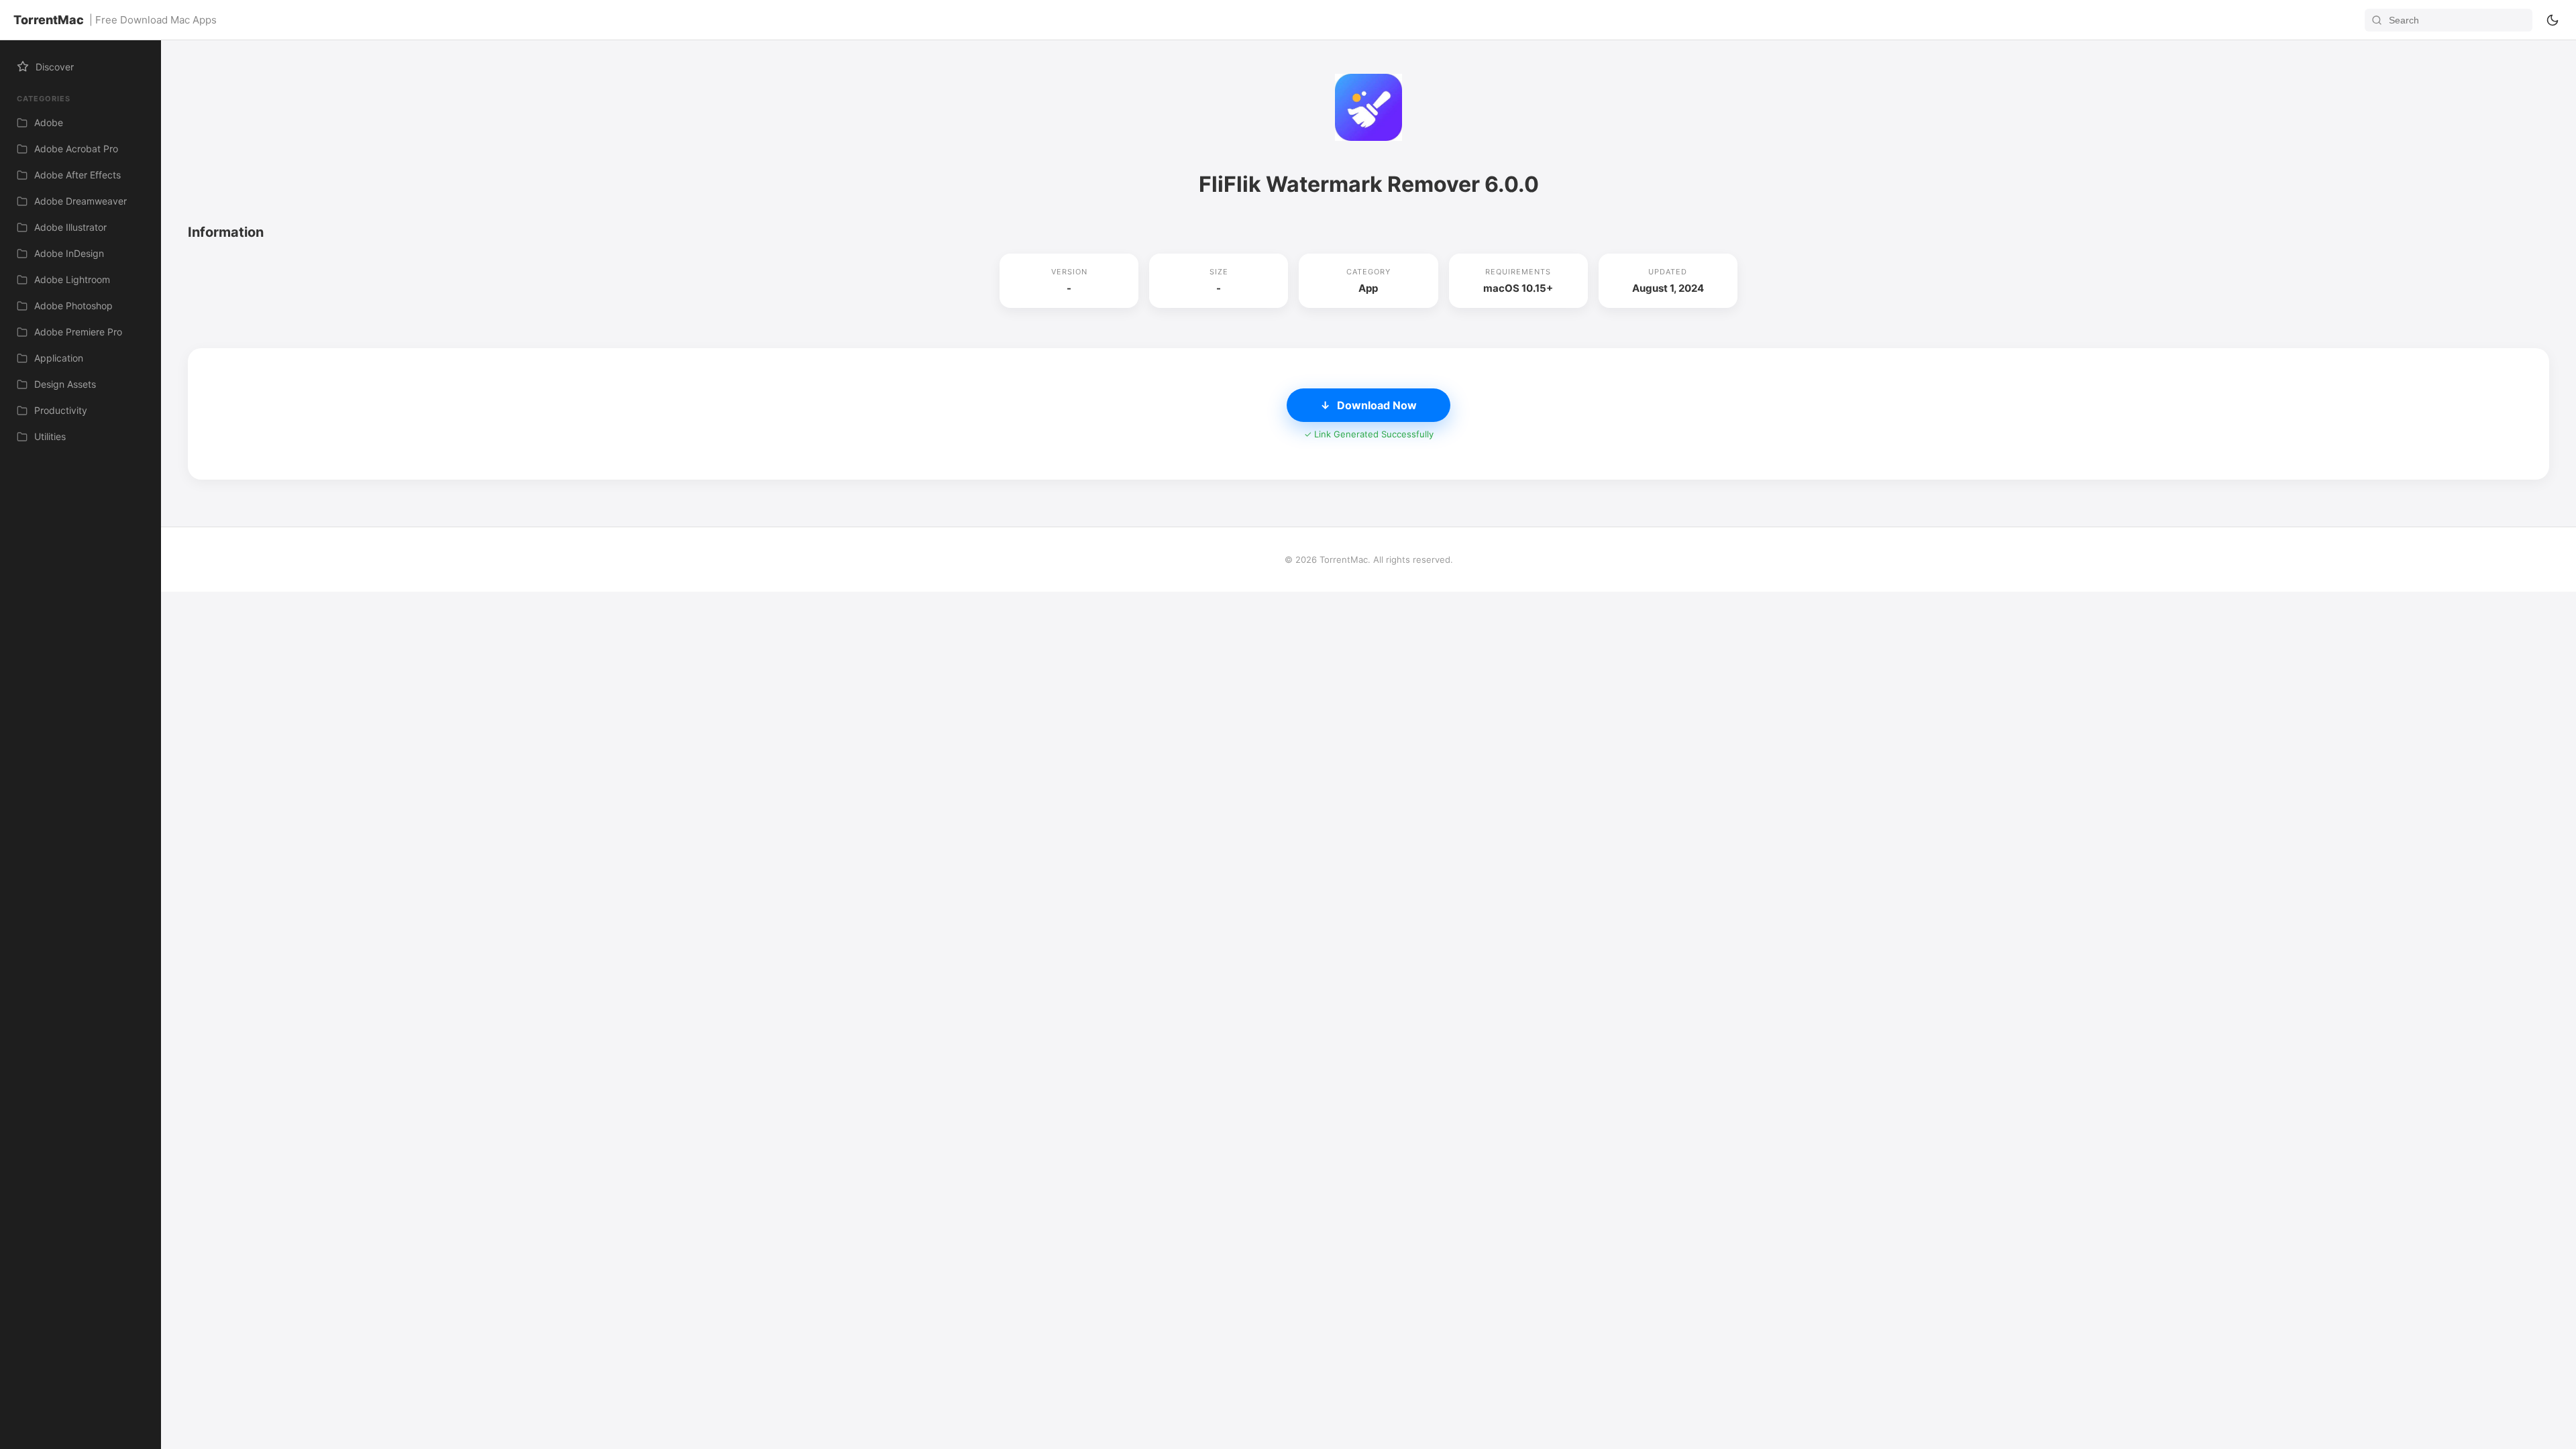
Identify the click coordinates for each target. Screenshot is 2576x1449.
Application (59, 358)
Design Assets (65, 384)
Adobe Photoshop (73, 306)
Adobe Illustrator (70, 227)
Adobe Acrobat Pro (76, 149)
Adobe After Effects (77, 175)
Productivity (61, 410)
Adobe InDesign (69, 253)
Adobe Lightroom (72, 279)
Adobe (49, 122)
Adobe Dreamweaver (80, 201)
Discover (55, 67)
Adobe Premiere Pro (78, 332)
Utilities (50, 436)
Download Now (1368, 405)
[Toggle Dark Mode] (2553, 20)
